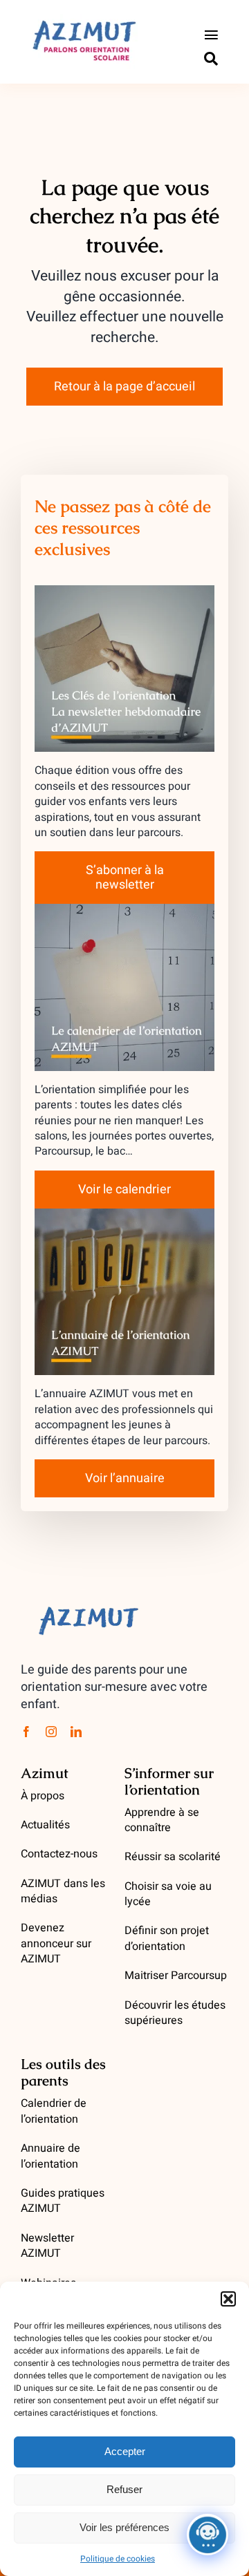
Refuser (124, 2489)
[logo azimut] (84, 19)
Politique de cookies (118, 2559)
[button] (228, 2299)
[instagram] (51, 1732)
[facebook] (26, 1732)
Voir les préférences (124, 2527)
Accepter (125, 2451)
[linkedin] (76, 1732)
